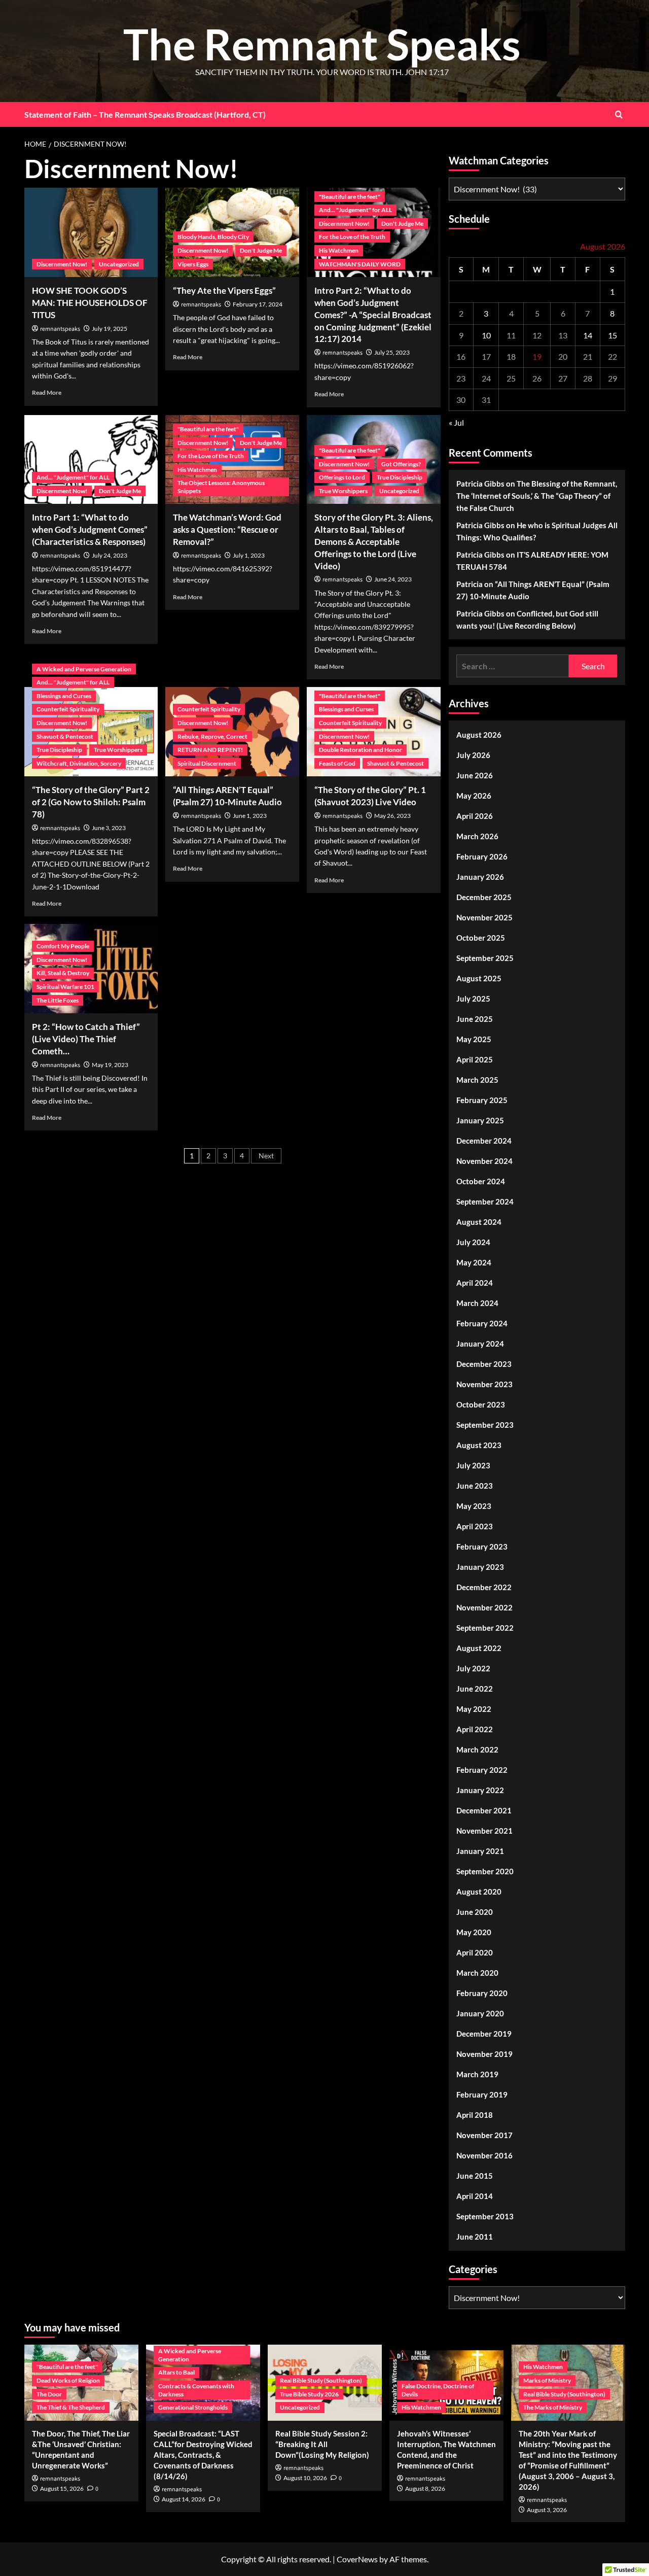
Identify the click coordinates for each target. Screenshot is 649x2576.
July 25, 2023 (392, 352)
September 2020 (485, 1871)
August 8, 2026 (425, 2488)
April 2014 (475, 2196)
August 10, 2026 (305, 2478)
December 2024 (484, 1141)
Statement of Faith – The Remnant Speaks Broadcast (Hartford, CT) (145, 114)
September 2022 (485, 1628)
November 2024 (484, 1161)
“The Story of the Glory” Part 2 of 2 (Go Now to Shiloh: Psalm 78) (91, 802)
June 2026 (475, 775)
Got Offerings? (401, 464)
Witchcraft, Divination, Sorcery (79, 763)
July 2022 (473, 1668)
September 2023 (485, 1425)
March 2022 (477, 1749)
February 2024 (482, 1323)
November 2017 (484, 2135)
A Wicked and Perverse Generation (84, 669)
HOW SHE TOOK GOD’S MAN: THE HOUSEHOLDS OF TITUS (90, 303)
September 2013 (485, 2216)
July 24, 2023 (110, 555)
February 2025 (482, 1100)
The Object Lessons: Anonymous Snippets (221, 487)
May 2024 (474, 1262)
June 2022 (475, 1689)
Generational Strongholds (193, 2407)
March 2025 (477, 1080)
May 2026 (474, 796)
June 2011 (475, 2237)
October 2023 (481, 1404)
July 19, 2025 (110, 329)
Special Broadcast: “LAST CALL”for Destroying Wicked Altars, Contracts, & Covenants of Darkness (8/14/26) (203, 2455)
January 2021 (480, 1851)
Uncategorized (119, 264)
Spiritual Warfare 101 (65, 987)
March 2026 (477, 836)
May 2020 (474, 1932)
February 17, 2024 (258, 304)
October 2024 (481, 1181)
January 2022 (480, 1790)
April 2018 (475, 2115)
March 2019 (477, 2074)
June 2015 (475, 2176)
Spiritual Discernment (207, 763)
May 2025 (474, 1039)
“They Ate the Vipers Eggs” (224, 290)
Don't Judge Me (261, 250)
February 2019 (482, 2094)
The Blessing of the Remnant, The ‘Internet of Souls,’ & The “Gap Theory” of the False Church (537, 496)
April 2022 (475, 1729)
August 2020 (479, 1892)
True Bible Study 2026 (309, 2394)
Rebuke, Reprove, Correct (212, 736)
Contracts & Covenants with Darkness (196, 2390)
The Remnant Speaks (322, 44)
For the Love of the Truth (352, 237)
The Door (49, 2394)
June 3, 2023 (109, 828)
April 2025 (475, 1059)
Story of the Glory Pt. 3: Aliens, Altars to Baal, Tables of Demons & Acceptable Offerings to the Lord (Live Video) (374, 541)
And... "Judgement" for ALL (355, 210)
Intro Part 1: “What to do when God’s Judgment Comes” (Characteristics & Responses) (90, 529)
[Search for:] (513, 666)
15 (612, 335)
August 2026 (479, 735)
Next (266, 1156)
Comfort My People (63, 946)
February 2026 (482, 856)
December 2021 (484, 1810)
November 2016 (484, 2155)
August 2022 (479, 1648)
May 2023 (474, 1506)
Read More (47, 392)
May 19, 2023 (110, 1065)
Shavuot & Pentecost (65, 736)
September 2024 (485, 1201)
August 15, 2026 (62, 2488)
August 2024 (479, 1222)
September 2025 (485, 958)
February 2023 (482, 1547)
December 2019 (484, 2034)
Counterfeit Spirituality (68, 709)
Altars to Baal (176, 2372)
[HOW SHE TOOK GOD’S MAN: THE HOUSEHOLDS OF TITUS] (91, 232)
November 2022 (484, 1607)
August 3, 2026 (547, 2510)
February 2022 (482, 1770)
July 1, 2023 (249, 555)
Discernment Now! (62, 264)
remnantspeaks (60, 329)
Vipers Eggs (193, 264)
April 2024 (475, 1283)
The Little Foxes (58, 1000)
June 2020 (475, 1912)
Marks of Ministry (547, 2380)
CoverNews (357, 2559)
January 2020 (480, 2013)
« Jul (456, 422)
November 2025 (484, 917)
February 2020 (482, 1993)
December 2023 (484, 1364)
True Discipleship (400, 477)
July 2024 (473, 1242)
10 (486, 335)
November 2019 (484, 2054)
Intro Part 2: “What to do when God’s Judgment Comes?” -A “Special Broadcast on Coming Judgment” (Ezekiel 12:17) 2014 (373, 315)
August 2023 (479, 1445)
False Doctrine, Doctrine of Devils (438, 2390)
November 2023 (484, 1384)
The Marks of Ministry (553, 2407)
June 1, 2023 (250, 816)
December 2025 (484, 897)
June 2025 (475, 1019)
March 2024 (477, 1303)
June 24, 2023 (393, 579)
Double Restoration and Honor (360, 750)
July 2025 (473, 999)
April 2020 (475, 1952)
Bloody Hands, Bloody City (213, 237)
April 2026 (475, 816)
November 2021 (484, 1831)
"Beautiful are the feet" (350, 197)
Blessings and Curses (64, 696)
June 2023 (475, 1486)
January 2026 (480, 877)
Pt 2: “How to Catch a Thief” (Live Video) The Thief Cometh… (86, 1039)
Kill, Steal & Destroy (63, 973)
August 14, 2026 (184, 2499)
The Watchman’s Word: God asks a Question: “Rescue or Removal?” (227, 529)
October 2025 (481, 938)
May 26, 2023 (392, 816)
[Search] (619, 114)
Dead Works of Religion (68, 2380)
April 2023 (475, 1526)
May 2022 (474, 1709)
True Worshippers (343, 491)
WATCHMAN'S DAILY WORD (360, 264)
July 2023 (473, 1465)
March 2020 (477, 1973)
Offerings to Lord (342, 477)
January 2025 (480, 1120)
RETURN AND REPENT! (210, 750)
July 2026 (473, 755)
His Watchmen (339, 250)
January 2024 (480, 1344)
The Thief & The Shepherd (71, 2407)
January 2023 (480, 1567)
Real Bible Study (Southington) (321, 2380)
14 (588, 335)
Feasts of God (337, 763)
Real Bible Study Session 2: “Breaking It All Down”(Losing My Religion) (322, 2444)
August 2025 (479, 978)
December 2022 (484, 1587)
